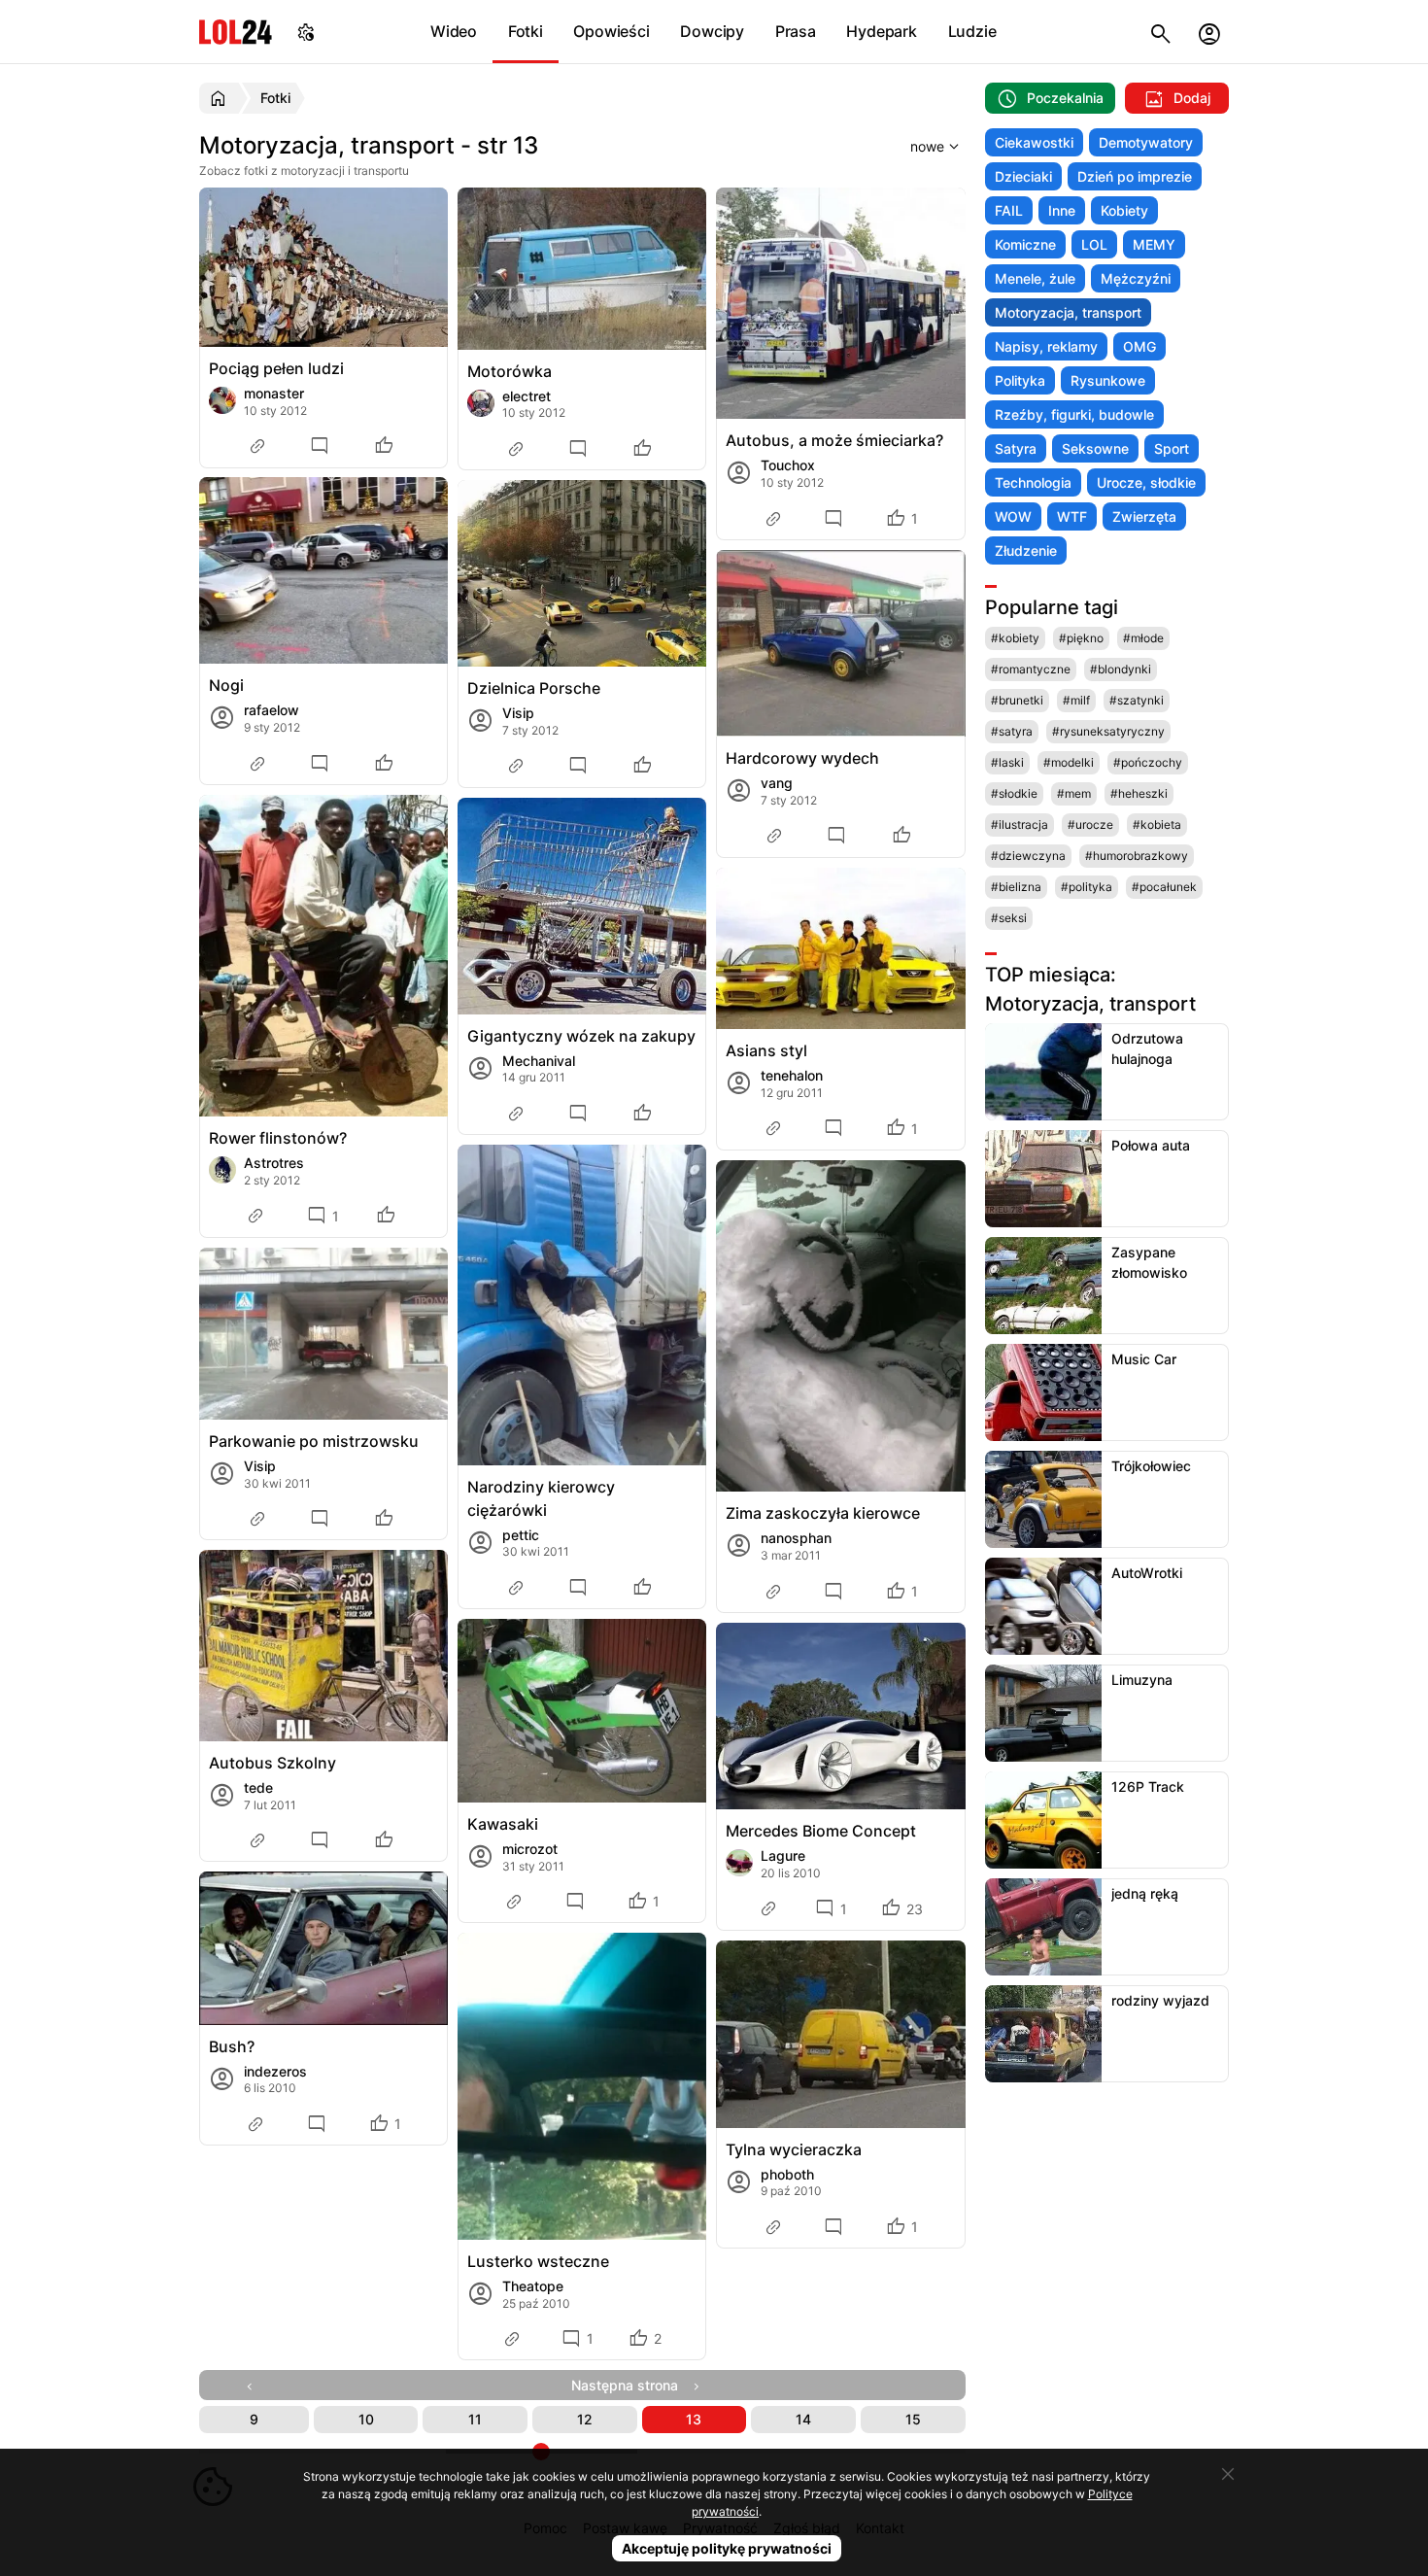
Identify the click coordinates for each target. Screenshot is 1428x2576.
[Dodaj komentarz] (323, 447)
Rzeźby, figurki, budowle (1074, 414)
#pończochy (1148, 762)
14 (803, 2419)
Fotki (526, 31)
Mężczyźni (1136, 278)
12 (585, 2419)
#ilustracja (1020, 824)
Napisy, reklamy (1046, 346)
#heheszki (1139, 793)
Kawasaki (503, 1824)
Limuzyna (1142, 1680)
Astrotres (274, 1163)
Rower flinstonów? (278, 1138)
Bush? (232, 2046)
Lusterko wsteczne (538, 2261)
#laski (1007, 762)
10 (366, 2419)
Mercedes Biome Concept (821, 1831)
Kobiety (1124, 210)
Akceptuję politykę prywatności (727, 2548)
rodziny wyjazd (1160, 2000)
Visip (518, 713)
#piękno (1081, 638)
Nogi (226, 685)
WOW (1013, 516)
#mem (1074, 793)
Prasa (796, 31)
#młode (1143, 638)
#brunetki (1017, 700)
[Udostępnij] (259, 446)
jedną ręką (1145, 1893)
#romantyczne (1031, 669)
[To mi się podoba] (387, 447)
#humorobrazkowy (1137, 856)
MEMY (1154, 244)
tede (258, 1787)
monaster (274, 393)
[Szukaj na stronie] (1161, 32)
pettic (521, 1535)
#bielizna (1016, 887)
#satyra (1012, 731)
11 (475, 2419)
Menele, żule (1035, 278)
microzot (530, 1849)
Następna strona (630, 2385)
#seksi (1009, 918)
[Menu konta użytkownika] (1209, 32)
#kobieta (1157, 824)
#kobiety (1015, 638)
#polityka (1087, 887)
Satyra (1016, 448)
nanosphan (796, 1538)
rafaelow (272, 710)
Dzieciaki (1023, 176)
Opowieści (611, 31)
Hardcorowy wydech (802, 758)
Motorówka (510, 371)
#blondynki (1121, 669)
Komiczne (1025, 244)
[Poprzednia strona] (254, 2385)
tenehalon (792, 1075)
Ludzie (972, 31)
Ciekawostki (1034, 142)
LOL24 (236, 32)
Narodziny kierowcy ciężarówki (541, 1498)
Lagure (783, 1855)
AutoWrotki (1147, 1573)
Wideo (454, 31)
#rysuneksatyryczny (1108, 731)
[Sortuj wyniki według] (910, 146)
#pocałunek (1164, 887)
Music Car (1144, 1359)
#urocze (1090, 824)
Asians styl (766, 1050)
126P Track (1148, 1786)
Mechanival (539, 1061)
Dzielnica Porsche (534, 688)
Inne (1062, 210)
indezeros (275, 2071)
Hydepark (881, 31)
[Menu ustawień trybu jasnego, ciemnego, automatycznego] (306, 32)
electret (527, 396)
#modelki (1069, 762)
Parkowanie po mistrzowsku (314, 1441)
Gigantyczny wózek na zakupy (581, 1036)
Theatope (533, 2286)
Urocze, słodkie (1146, 482)
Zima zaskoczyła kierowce (823, 1513)
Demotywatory (1146, 142)
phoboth (787, 2174)
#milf (1076, 700)
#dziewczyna (1028, 856)
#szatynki (1137, 700)
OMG (1139, 346)
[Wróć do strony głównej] (221, 98)
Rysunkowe (1108, 380)
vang (777, 783)
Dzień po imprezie (1135, 176)
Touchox (788, 465)
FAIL (1009, 210)
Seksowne (1095, 448)
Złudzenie (1026, 550)
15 (913, 2419)
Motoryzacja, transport (1068, 312)
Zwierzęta (1144, 516)
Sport (1172, 448)
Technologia (1033, 482)
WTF (1072, 516)
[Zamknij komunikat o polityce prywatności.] (1228, 2474)
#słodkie (1014, 793)
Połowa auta (1151, 1145)
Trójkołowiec (1151, 1466)
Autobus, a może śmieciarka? (834, 440)
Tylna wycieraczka (794, 2149)
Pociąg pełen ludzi (276, 368)
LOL (1094, 244)
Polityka (1020, 380)
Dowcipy (712, 31)
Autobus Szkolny (272, 1763)
